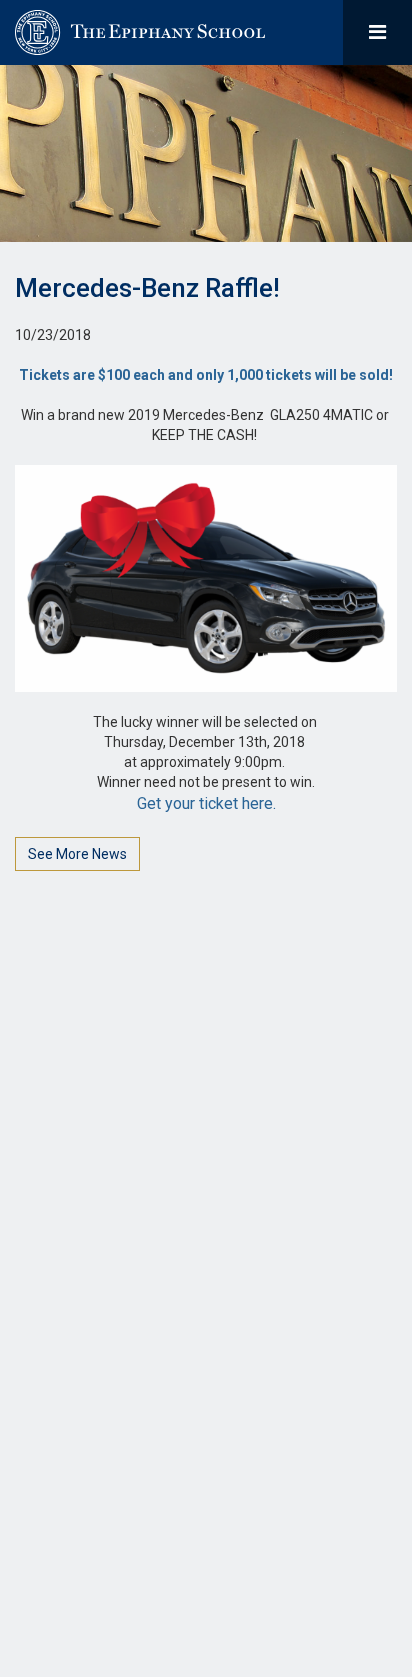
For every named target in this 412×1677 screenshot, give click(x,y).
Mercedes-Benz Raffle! (147, 288)
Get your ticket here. (206, 803)
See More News (77, 854)
